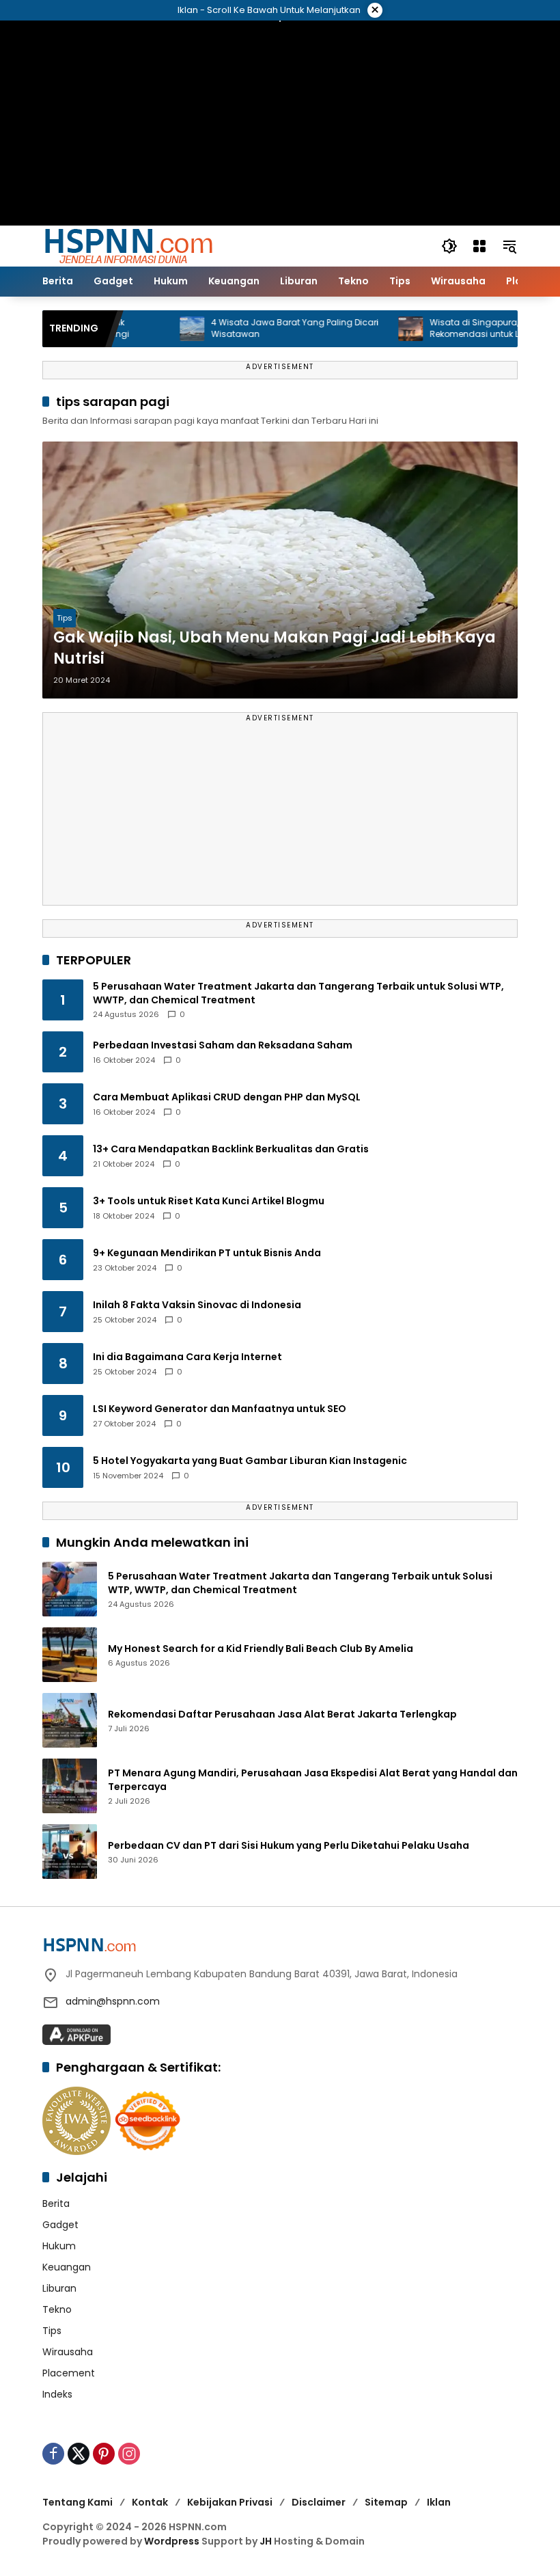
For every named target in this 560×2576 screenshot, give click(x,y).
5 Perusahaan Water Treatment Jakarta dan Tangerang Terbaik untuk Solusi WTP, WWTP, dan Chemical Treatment (298, 993)
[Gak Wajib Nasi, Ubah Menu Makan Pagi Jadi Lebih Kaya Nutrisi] (280, 570)
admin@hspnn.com (113, 2001)
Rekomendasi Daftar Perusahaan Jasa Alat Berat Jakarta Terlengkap (282, 1714)
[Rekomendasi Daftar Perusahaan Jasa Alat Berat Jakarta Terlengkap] (70, 1720)
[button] (449, 246)
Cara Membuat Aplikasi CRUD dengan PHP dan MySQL (227, 1097)
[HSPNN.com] (128, 245)
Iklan (439, 2502)
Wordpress (172, 2541)
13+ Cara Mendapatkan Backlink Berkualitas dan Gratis (231, 1149)
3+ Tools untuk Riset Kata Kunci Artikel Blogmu (209, 1201)
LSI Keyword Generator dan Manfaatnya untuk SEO (220, 1409)
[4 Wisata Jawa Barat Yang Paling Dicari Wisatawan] (158, 329)
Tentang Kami (78, 2502)
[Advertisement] (280, 815)
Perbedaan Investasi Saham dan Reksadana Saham (223, 1045)
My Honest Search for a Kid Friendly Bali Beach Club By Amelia (261, 1649)
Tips (65, 618)
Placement (69, 2373)
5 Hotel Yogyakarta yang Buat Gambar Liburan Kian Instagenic (250, 1461)
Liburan (59, 2288)
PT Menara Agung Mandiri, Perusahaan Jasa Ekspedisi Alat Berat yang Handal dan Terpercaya (313, 1780)
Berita (56, 2204)
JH (266, 2541)
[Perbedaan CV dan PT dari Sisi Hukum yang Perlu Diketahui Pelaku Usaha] (70, 1852)
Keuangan (67, 2267)
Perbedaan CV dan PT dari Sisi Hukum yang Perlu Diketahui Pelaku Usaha (289, 1846)
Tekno (57, 2309)
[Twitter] (79, 2454)
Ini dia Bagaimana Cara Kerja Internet (187, 1357)
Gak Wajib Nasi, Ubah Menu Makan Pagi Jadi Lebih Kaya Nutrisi (275, 648)
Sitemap (386, 2502)
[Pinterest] (104, 2454)
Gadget (60, 2225)
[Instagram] (129, 2454)
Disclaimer (319, 2502)
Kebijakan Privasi (230, 2502)
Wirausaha (68, 2352)
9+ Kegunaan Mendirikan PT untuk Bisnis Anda (207, 1253)
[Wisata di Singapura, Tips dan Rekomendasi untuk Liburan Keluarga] (376, 329)
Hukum (59, 2246)
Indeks (57, 2394)
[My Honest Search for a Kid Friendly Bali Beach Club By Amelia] (70, 1655)
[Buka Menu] (479, 246)
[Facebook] (53, 2454)
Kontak (150, 2502)
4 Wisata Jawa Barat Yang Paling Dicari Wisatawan (261, 328)
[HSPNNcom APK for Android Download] (76, 2034)
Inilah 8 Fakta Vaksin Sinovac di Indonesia (197, 1305)
